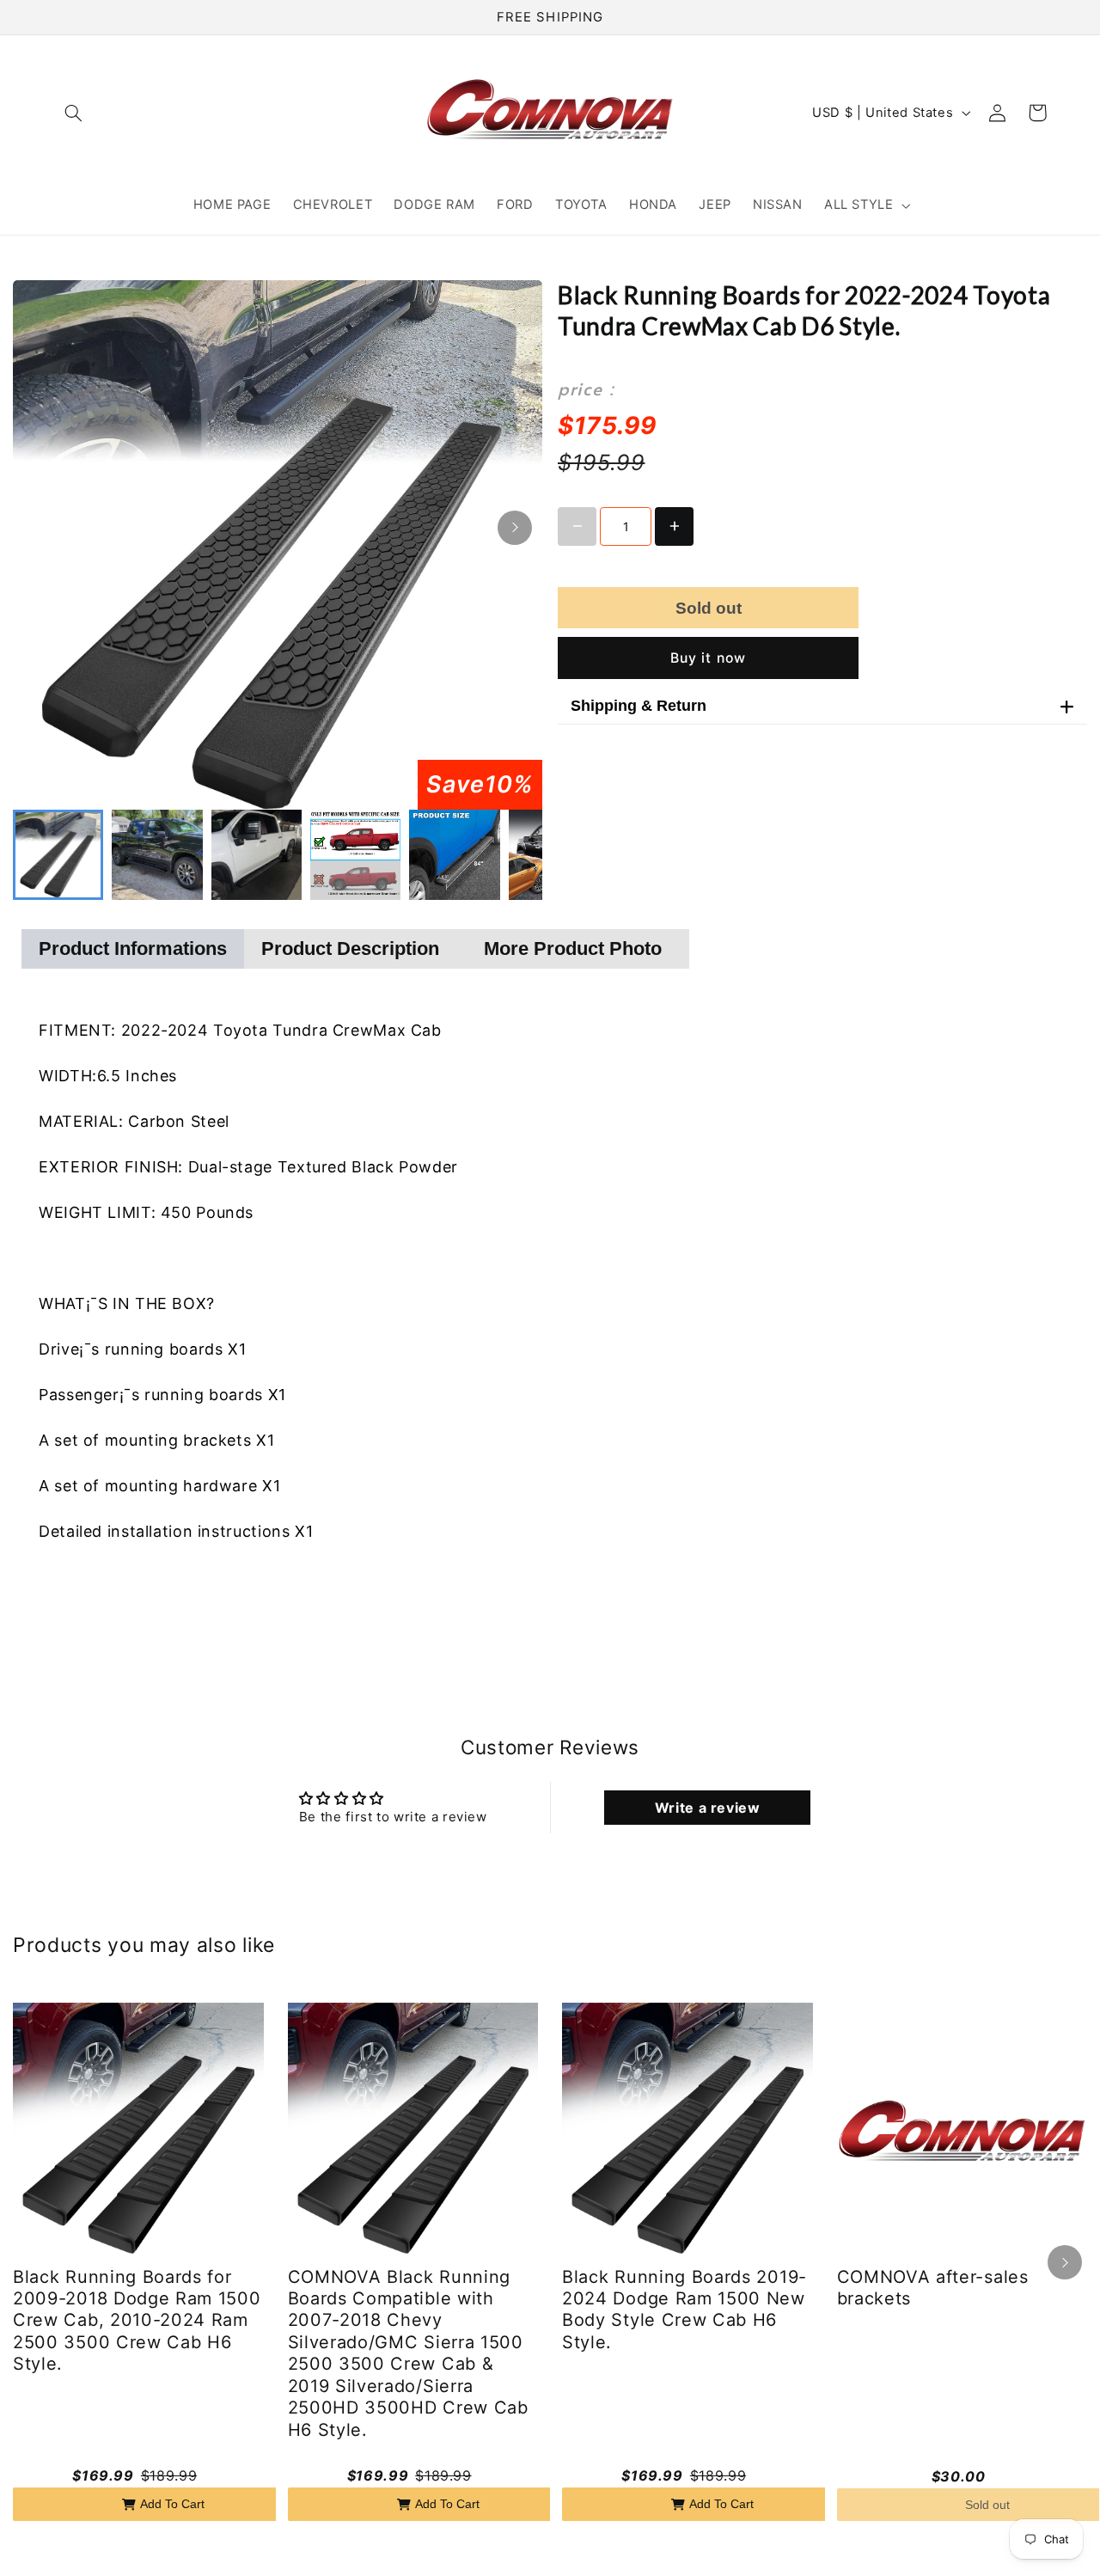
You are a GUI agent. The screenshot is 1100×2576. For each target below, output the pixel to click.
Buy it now (708, 658)
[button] (74, 113)
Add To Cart (172, 2504)
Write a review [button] (708, 1808)
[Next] (515, 528)
